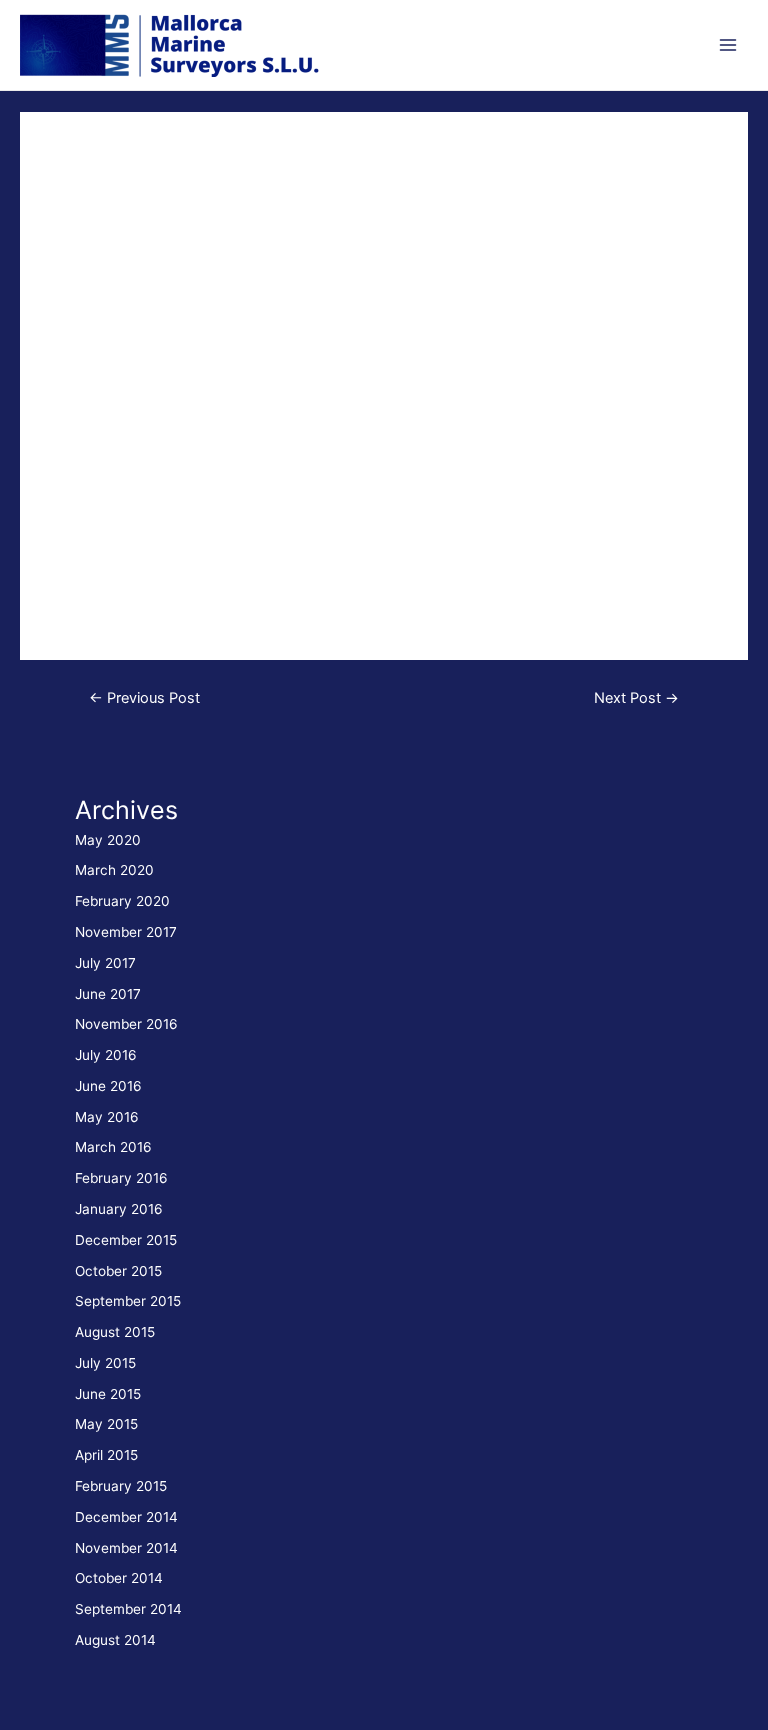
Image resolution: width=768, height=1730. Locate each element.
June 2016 (108, 1086)
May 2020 (108, 840)
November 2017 (126, 932)
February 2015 (121, 1486)
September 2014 (128, 1609)
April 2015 (106, 1455)
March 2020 (114, 870)
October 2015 (118, 1271)
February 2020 (122, 901)
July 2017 (105, 963)
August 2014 (115, 1640)
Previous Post (144, 698)
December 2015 (126, 1240)
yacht (67, 183)
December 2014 (126, 1517)
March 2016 (113, 1147)
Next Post (636, 698)
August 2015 (115, 1332)
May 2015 (106, 1424)
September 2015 (128, 1301)
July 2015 (105, 1363)
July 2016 (106, 1055)
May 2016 (107, 1117)
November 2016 (126, 1024)
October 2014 (119, 1578)
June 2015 (108, 1394)
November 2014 (126, 1548)
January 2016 (119, 1209)
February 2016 (121, 1178)
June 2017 (108, 994)
